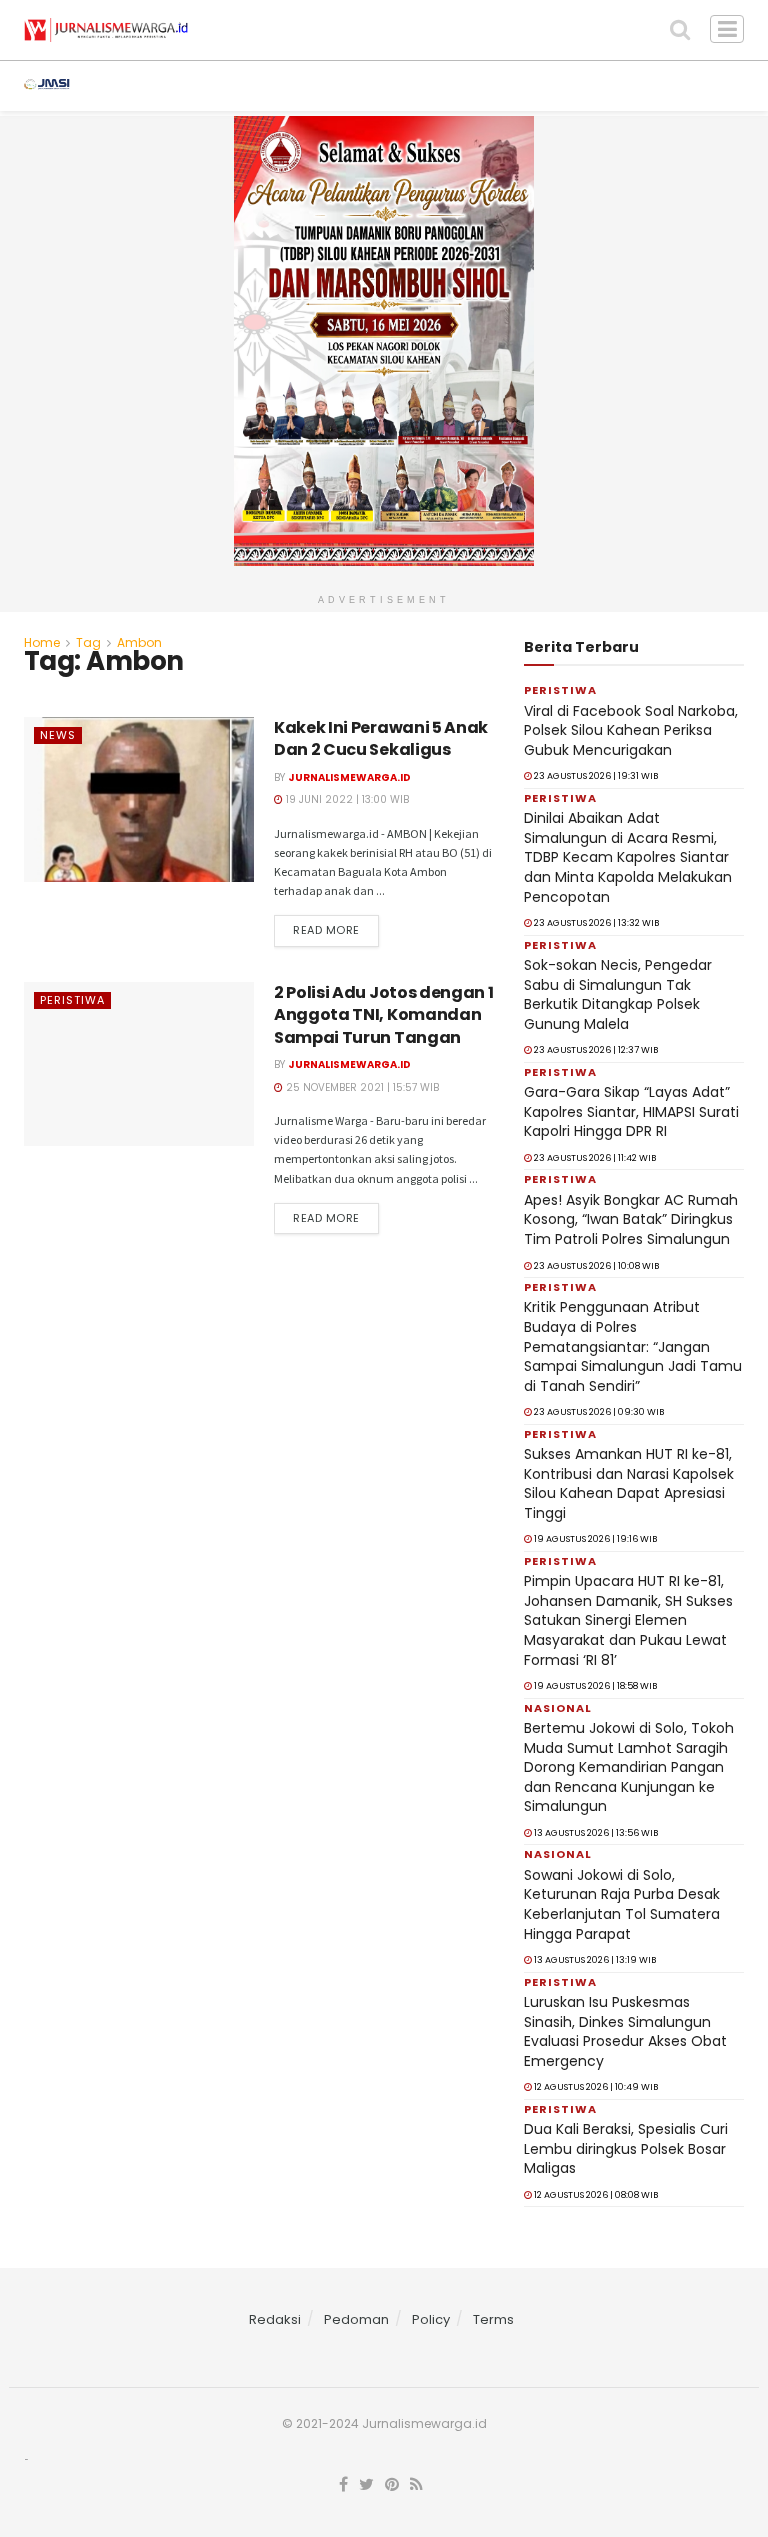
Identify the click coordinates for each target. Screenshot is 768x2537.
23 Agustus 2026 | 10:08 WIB (595, 1266)
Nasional (562, 86)
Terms (493, 2319)
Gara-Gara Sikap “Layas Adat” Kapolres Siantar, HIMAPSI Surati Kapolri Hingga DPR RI (631, 1111)
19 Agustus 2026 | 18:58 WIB (594, 1686)
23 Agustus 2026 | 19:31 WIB (595, 776)
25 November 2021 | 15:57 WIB (361, 1087)
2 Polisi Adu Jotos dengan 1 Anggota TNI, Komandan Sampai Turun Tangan (383, 1015)
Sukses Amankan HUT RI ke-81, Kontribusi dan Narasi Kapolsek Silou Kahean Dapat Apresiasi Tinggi (629, 1483)
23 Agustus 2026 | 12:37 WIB (595, 1050)
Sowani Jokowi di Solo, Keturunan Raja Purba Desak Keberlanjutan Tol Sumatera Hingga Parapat (622, 1904)
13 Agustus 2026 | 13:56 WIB (595, 1833)
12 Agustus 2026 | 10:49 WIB (595, 2087)
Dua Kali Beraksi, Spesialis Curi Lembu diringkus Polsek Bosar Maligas (626, 2148)
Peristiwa (345, 86)
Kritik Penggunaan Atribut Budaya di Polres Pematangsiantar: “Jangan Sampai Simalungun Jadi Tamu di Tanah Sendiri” (633, 1346)
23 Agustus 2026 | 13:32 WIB (595, 923)
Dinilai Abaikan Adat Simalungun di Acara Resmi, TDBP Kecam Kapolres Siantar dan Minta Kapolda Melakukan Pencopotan (628, 857)
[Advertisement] (384, 2510)
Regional (454, 86)
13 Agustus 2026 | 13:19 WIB (594, 1960)
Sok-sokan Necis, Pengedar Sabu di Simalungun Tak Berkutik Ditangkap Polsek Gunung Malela (618, 994)
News (140, 86)
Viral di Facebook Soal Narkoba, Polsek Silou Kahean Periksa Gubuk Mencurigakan (631, 730)
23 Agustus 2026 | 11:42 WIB (594, 1158)
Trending (234, 86)
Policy (431, 2319)
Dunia (656, 86)
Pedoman (356, 2319)
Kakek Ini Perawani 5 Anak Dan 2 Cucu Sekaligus (381, 738)
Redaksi (275, 2319)
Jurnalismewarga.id (349, 777)
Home (42, 642)
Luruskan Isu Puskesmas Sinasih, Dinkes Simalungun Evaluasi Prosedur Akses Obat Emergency (625, 2031)
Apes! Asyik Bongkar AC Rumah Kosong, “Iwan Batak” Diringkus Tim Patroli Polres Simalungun (631, 1219)
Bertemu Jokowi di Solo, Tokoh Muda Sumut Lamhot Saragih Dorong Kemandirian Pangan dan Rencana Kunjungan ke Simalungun (629, 1767)
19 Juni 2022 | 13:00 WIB (346, 799)
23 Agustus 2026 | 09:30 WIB (598, 1412)
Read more (326, 930)
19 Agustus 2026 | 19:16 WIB (594, 1539)
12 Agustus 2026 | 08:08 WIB (595, 2195)
